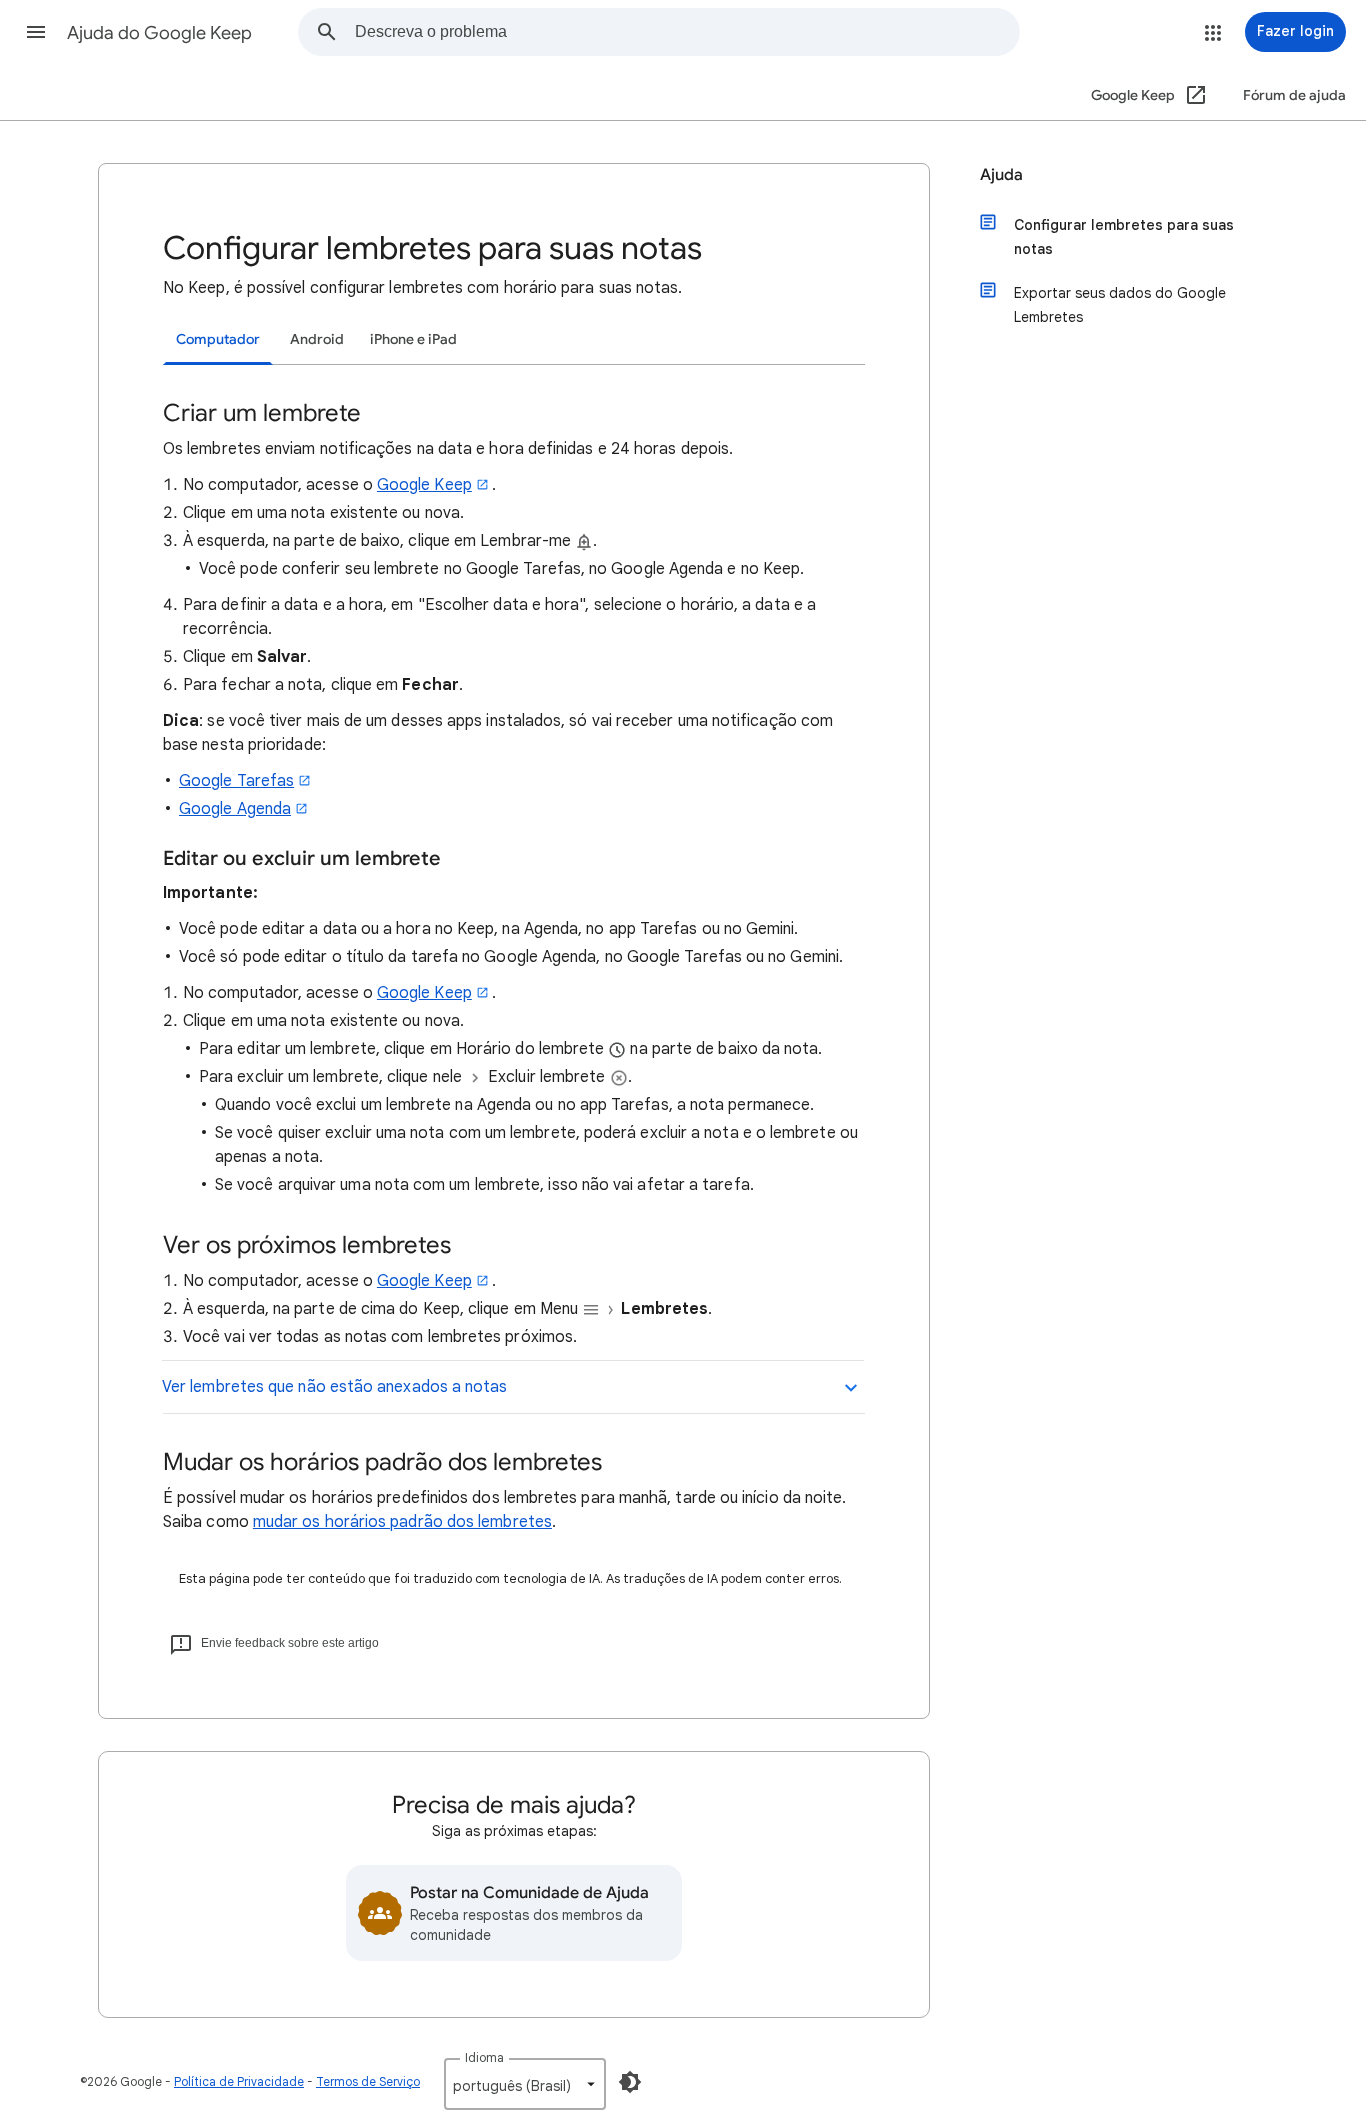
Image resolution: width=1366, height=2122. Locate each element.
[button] (36, 32)
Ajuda (1001, 175)
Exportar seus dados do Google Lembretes (1120, 305)
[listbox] (525, 2084)
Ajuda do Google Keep (159, 33)
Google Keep (424, 485)
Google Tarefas (236, 781)
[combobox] (687, 32)
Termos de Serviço (368, 2081)
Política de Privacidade (239, 2081)
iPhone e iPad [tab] (413, 339)
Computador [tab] (218, 339)
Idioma (484, 2057)
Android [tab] (317, 339)
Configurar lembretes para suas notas (1124, 237)
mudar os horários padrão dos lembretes (402, 1522)
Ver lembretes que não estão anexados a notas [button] (335, 1387)
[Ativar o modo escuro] (630, 2082)
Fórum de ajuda (1294, 95)
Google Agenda (235, 809)
